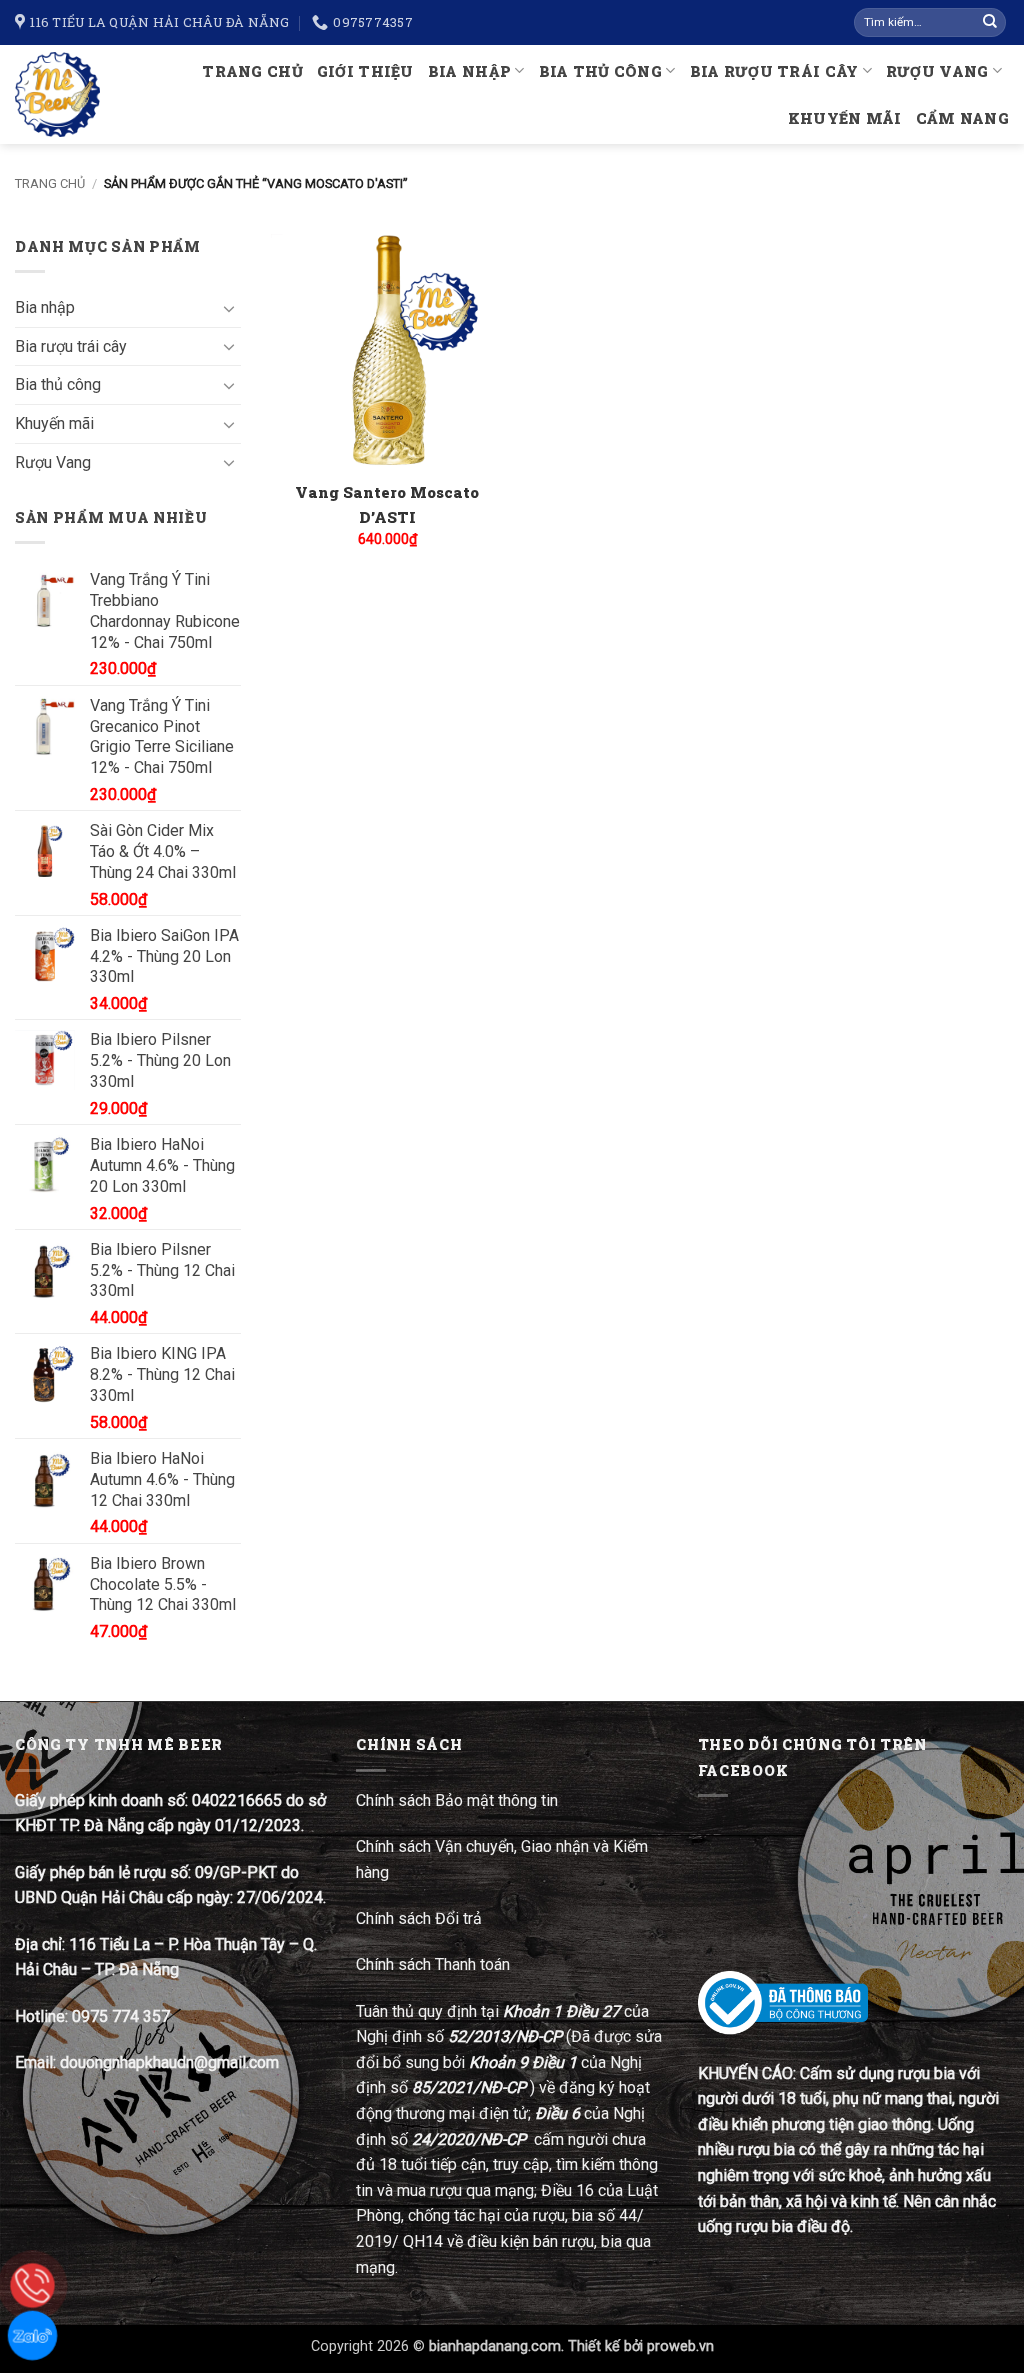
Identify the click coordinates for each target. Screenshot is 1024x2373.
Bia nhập (469, 71)
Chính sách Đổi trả (421, 1918)
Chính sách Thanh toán (433, 1964)
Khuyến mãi (845, 118)
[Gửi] (990, 23)
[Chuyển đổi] (229, 308)
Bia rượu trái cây (774, 71)
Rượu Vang (937, 71)
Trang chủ (252, 71)
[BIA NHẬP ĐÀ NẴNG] (59, 94)
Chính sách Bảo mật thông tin (457, 1800)
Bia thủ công (600, 71)
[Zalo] (32, 2335)
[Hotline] (32, 2285)
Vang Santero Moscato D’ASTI (387, 504)
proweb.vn (680, 2346)
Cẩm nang (962, 118)
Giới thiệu (365, 71)
